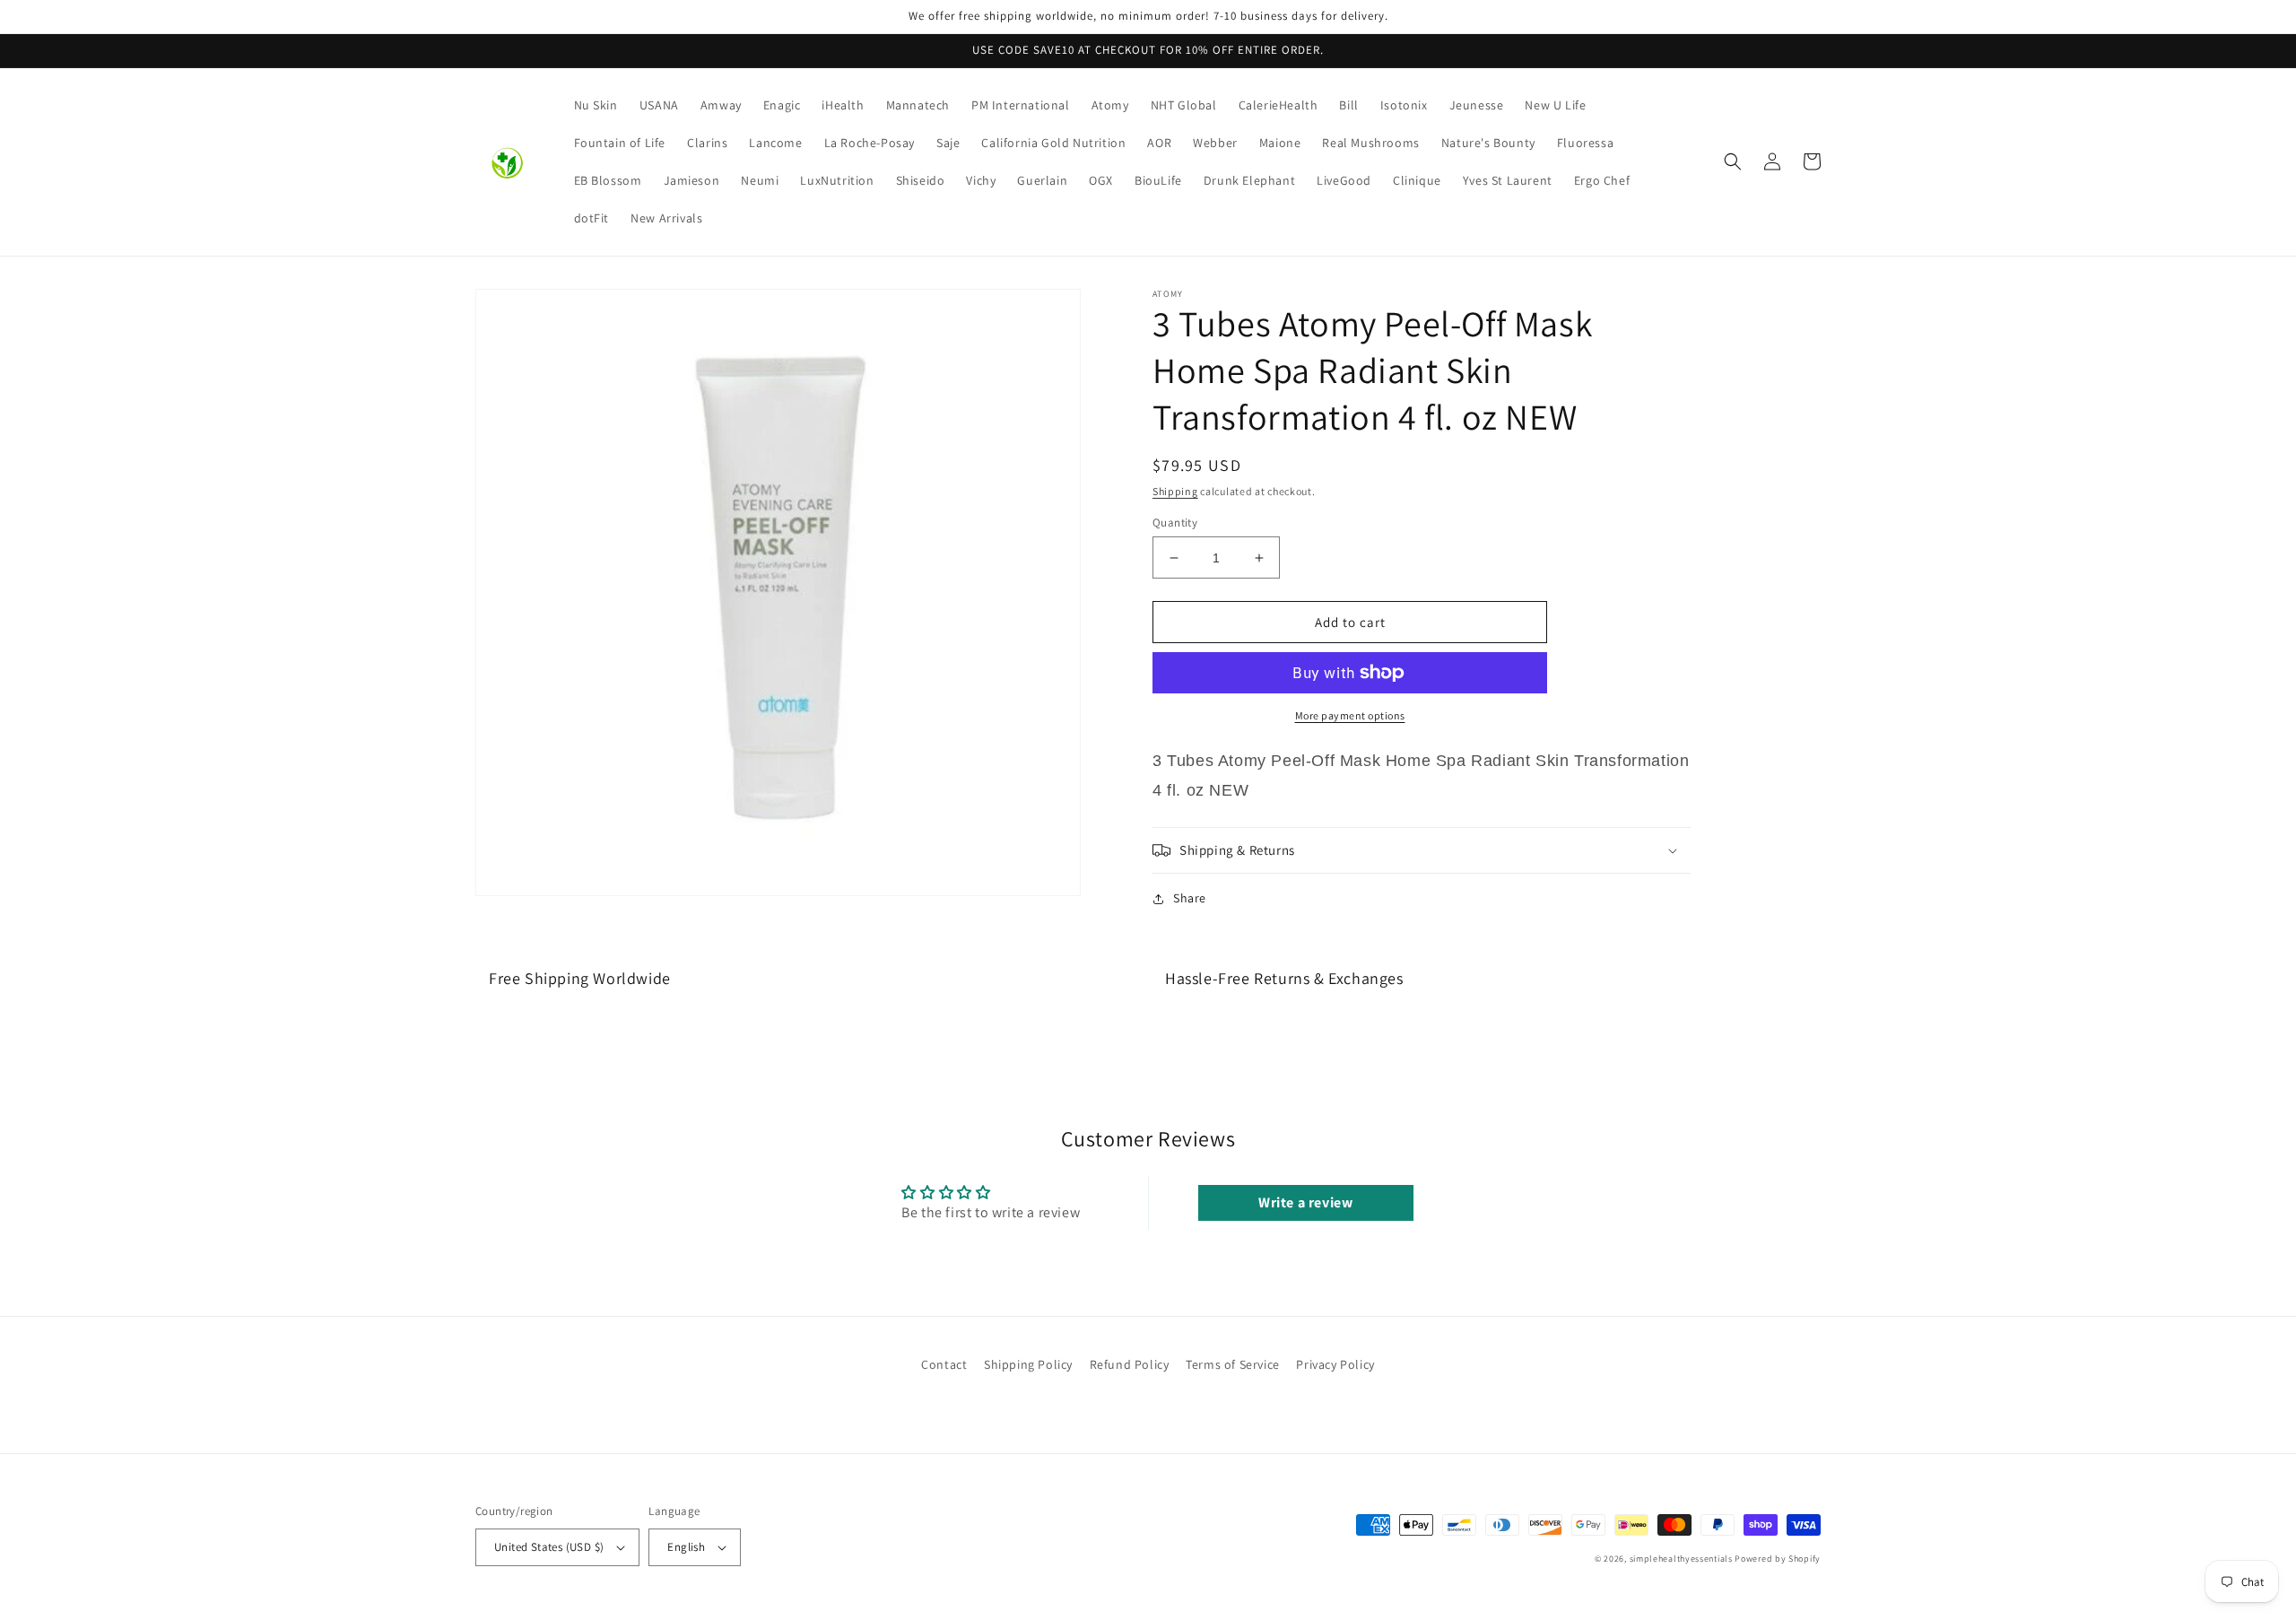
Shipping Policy (1028, 1364)
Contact (944, 1364)
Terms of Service (1233, 1364)
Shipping (1175, 491)
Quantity (1175, 523)
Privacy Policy (1335, 1364)
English (686, 1547)
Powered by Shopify (1778, 1559)
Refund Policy (1130, 1364)
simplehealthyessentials (1681, 1559)
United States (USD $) (549, 1547)
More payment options (1350, 715)
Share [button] (1190, 898)
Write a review (1305, 1202)
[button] (1733, 161)
